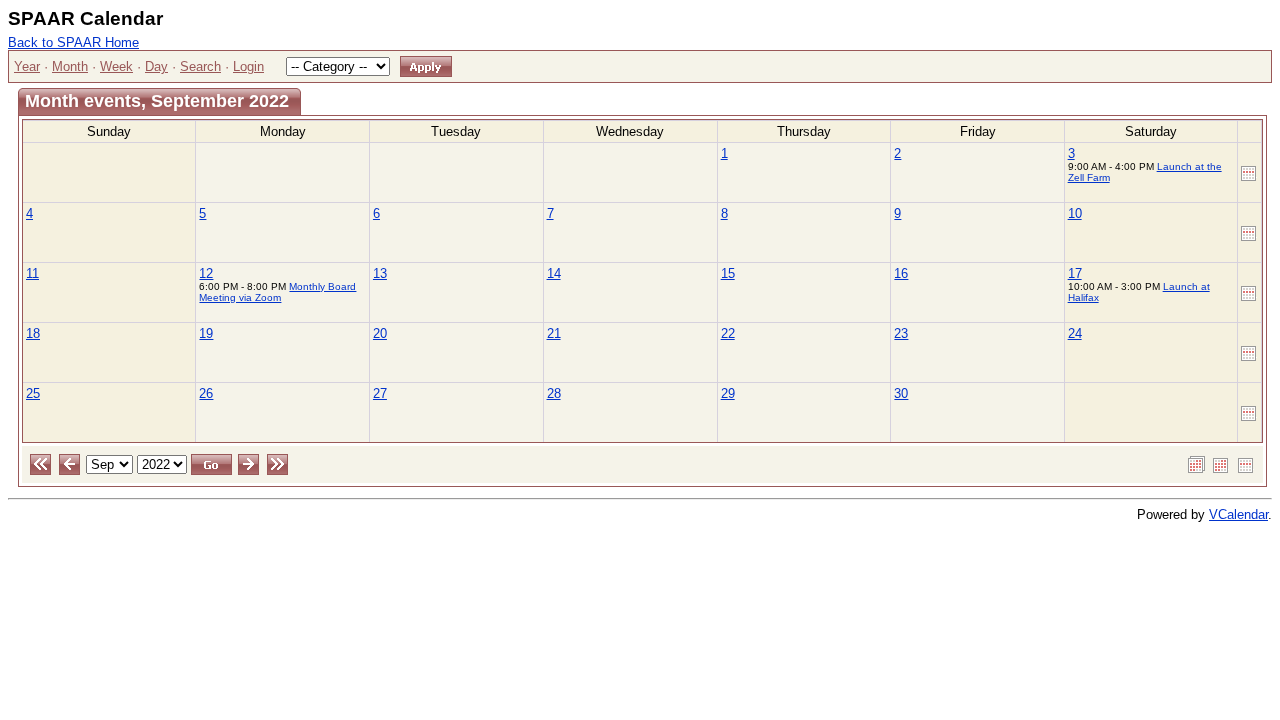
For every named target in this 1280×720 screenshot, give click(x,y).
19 (206, 333)
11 (32, 273)
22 (728, 333)
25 (33, 393)
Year (27, 66)
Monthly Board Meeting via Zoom (277, 292)
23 (901, 333)
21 (554, 333)
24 (1075, 333)
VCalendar (1238, 514)
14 (554, 273)
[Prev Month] (69, 463)
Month (70, 66)
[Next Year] (277, 463)
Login (248, 66)
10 (1075, 213)
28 (554, 393)
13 (380, 273)
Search (200, 66)
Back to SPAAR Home (73, 42)
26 (206, 393)
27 (380, 393)
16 (901, 273)
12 (206, 273)
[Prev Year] (40, 463)
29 (728, 393)
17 (1075, 273)
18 (33, 333)
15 (728, 273)
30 (901, 393)
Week (116, 66)
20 (380, 333)
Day (156, 66)
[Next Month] (248, 463)
